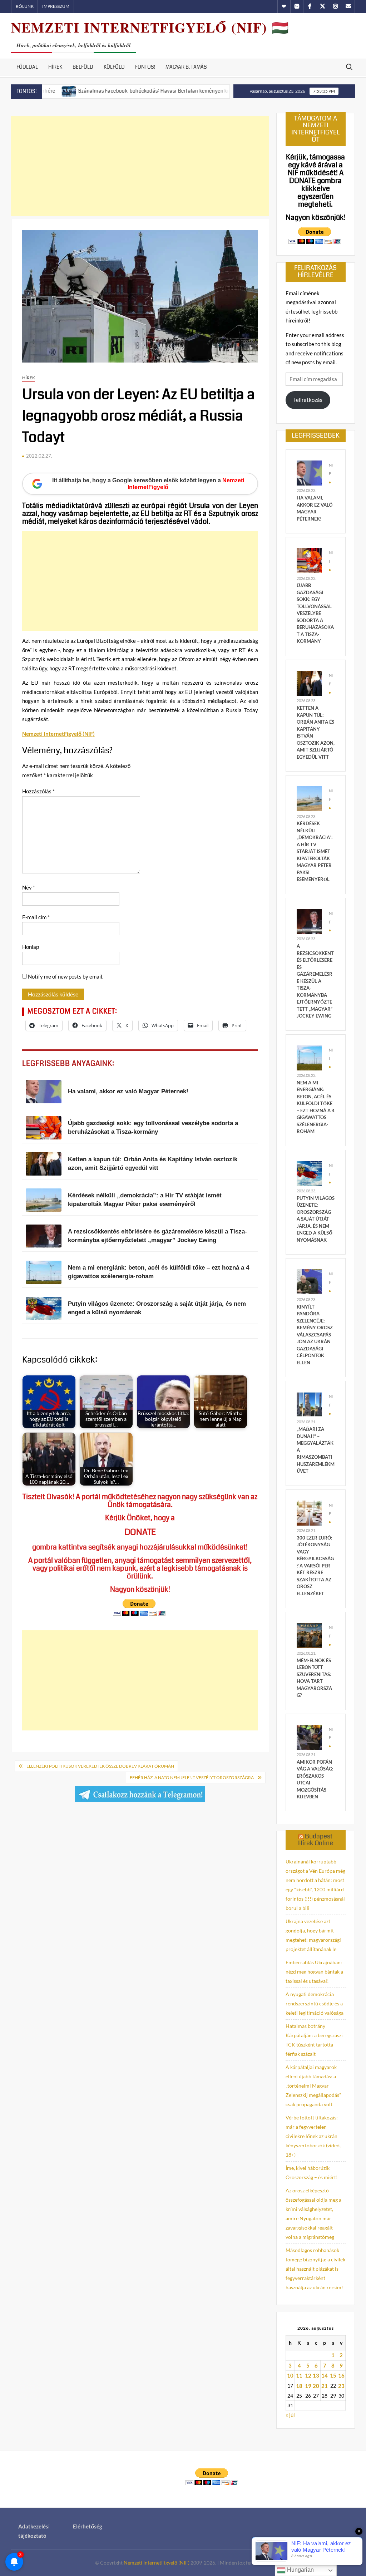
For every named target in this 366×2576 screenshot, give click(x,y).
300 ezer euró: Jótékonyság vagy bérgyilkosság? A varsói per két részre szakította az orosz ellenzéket (315, 1566)
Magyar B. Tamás (186, 67)
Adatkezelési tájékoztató (34, 2531)
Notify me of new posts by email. (66, 976)
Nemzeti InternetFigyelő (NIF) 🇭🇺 (150, 27)
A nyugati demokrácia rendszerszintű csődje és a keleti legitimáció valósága (315, 2003)
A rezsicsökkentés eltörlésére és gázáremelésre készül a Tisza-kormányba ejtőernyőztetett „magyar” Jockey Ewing (315, 981)
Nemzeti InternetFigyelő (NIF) (157, 2563)
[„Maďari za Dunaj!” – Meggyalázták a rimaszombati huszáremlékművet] (309, 1404)
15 (333, 2375)
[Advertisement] (140, 166)
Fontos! (145, 67)
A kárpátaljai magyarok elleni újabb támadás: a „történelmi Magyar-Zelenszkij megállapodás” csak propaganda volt (313, 2086)
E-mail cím (36, 917)
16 (341, 2375)
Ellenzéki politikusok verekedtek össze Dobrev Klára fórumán (100, 1766)
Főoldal (27, 67)
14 (325, 2375)
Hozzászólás (38, 791)
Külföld (114, 67)
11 (299, 2375)
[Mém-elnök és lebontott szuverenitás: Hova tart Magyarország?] (309, 1635)
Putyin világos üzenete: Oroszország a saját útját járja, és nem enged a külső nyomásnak (316, 1219)
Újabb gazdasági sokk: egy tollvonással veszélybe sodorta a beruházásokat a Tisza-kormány (315, 613)
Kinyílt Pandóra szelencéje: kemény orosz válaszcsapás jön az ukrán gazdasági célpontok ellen (315, 1335)
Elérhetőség (88, 2526)
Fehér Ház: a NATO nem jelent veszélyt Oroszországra (192, 1777)
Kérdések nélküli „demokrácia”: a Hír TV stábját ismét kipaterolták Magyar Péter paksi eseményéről (315, 851)
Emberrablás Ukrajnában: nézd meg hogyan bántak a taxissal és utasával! (314, 1972)
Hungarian (300, 2570)
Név (29, 887)
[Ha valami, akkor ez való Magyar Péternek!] (309, 472)
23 (341, 2386)
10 (290, 2375)
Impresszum (56, 6)
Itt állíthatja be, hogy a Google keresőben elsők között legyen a (148, 484)
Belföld (83, 67)
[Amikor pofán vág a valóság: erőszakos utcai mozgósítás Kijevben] (309, 1736)
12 (308, 2375)
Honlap (31, 947)
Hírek (55, 67)
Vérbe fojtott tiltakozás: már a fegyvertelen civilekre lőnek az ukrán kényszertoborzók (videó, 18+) (313, 2136)
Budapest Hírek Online (316, 1840)
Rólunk (25, 6)
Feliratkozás (308, 400)
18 (299, 2386)
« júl (290, 2415)
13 (316, 2375)
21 (325, 2386)
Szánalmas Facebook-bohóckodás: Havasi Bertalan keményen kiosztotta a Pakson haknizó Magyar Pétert (150, 91)
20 (316, 2386)
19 (308, 2386)
